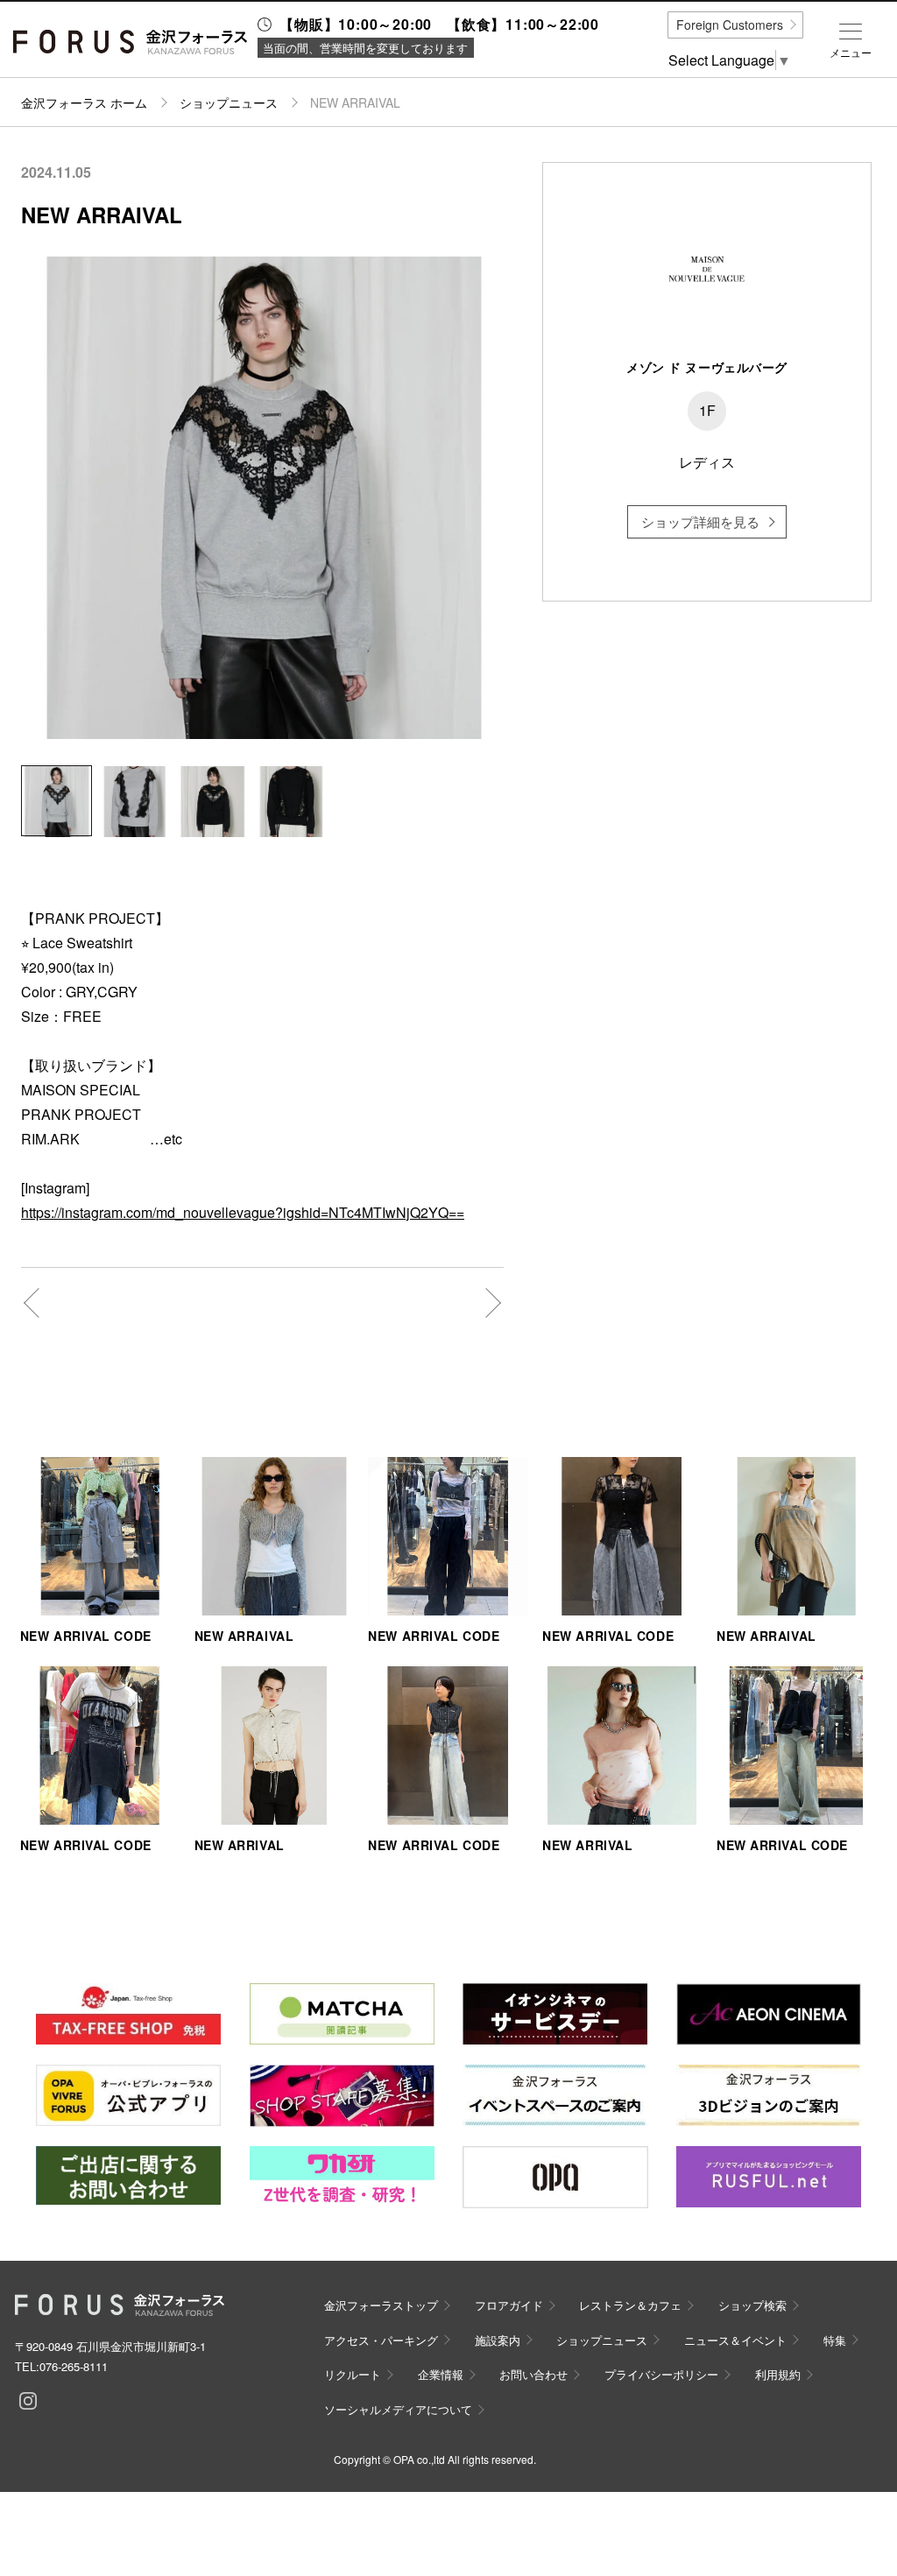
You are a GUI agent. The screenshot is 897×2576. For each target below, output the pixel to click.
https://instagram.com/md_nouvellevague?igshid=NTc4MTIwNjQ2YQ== (243, 1212)
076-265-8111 (74, 2366)
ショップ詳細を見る (700, 521)
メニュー (851, 53)
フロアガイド (509, 2305)
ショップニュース (229, 102)
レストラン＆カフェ (630, 2305)
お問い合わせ (533, 2374)
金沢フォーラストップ (381, 2305)
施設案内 (498, 2340)
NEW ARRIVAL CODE (86, 1636)
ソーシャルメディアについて (398, 2409)
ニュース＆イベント (735, 2340)
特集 (835, 2340)
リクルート (353, 2374)
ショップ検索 (752, 2305)
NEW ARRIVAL (240, 1845)
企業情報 (441, 2374)
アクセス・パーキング (381, 2340)
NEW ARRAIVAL (244, 1636)
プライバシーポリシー (661, 2374)
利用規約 (778, 2374)
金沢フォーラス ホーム (84, 102)
